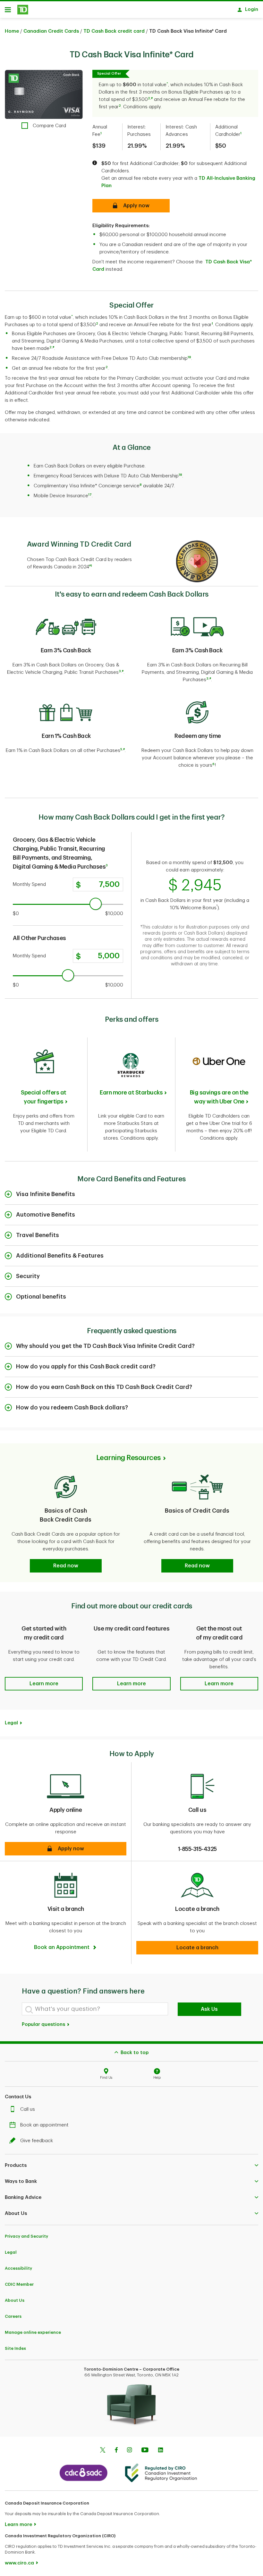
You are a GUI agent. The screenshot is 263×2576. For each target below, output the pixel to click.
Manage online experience (33, 2332)
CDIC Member (19, 2284)
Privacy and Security (26, 2236)
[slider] (96, 904)
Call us (28, 2109)
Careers (13, 2316)
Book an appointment (44, 2125)
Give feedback (37, 2141)
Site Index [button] (15, 2348)
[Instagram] (129, 2451)
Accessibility (18, 2268)
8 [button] (141, 485)
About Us (15, 2300)
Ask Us (209, 2009)
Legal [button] (11, 1723)
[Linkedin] (161, 2451)
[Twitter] (103, 2451)
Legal (11, 2252)
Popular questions (44, 2024)
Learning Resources (128, 1458)
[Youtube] (145, 2451)
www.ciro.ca (19, 2563)
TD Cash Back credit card (114, 31)
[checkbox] (44, 126)
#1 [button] (91, 566)
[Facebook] (116, 2451)
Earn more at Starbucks (131, 1093)
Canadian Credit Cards (51, 31)
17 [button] (90, 495)
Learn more (18, 2525)
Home (12, 31)
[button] (167, 85)
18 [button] (189, 357)
